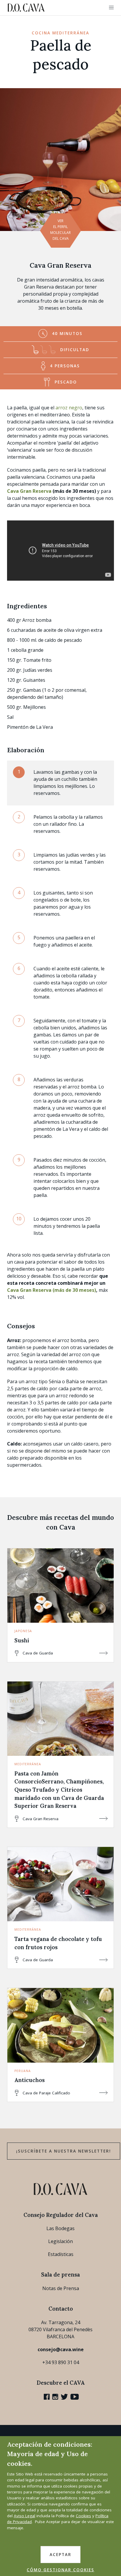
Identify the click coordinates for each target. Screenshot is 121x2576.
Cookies (83, 2516)
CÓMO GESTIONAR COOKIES (60, 2570)
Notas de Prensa (61, 2288)
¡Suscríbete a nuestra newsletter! (64, 2151)
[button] (111, 8)
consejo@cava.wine (61, 2349)
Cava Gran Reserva (60, 265)
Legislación (60, 2241)
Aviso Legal (25, 2516)
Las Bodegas (60, 2228)
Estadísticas (61, 2254)
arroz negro (69, 408)
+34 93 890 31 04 (61, 2362)
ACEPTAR (60, 2555)
